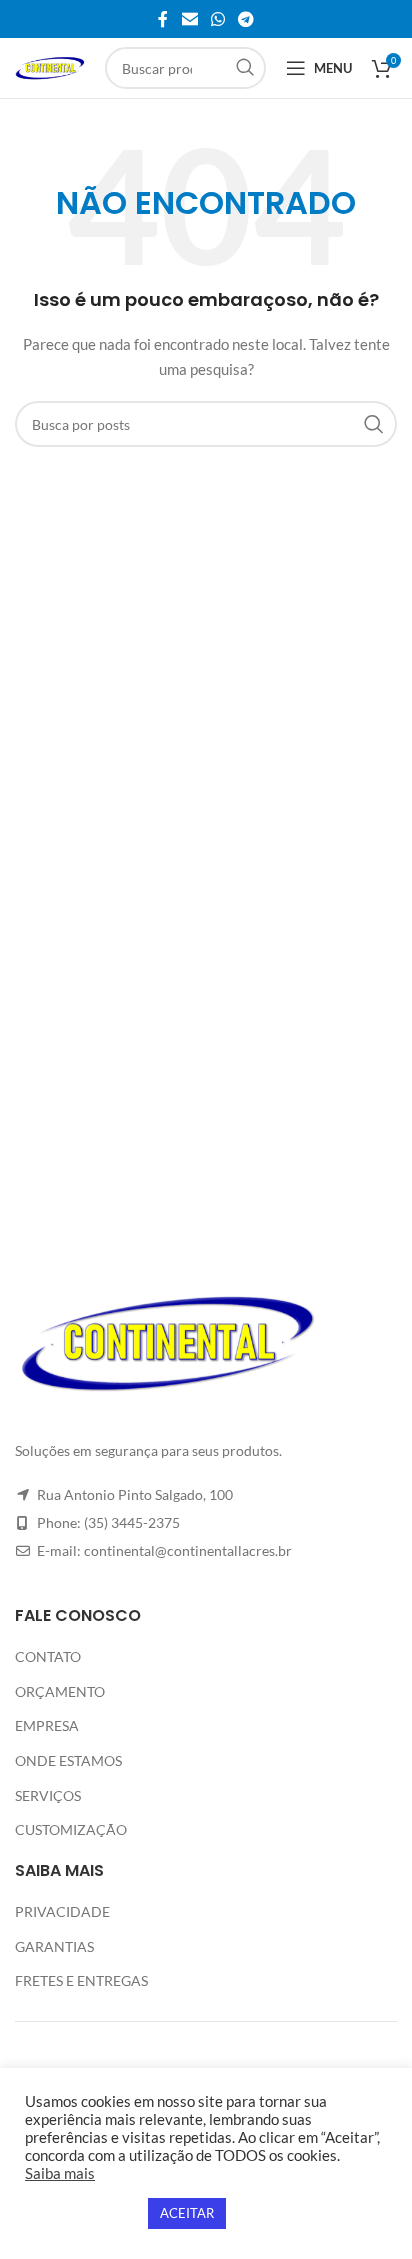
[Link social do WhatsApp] (217, 19)
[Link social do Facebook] (163, 19)
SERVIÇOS (48, 1795)
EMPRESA (47, 1725)
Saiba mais (60, 2173)
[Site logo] (50, 66)
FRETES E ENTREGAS (81, 1980)
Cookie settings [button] (81, 2213)
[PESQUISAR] (245, 68)
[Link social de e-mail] (189, 19)
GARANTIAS (54, 1946)
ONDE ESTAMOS (68, 1760)
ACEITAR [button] (187, 2213)
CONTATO (48, 1656)
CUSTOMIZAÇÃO (71, 1829)
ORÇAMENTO (60, 1691)
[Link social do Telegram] (246, 19)
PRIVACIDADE (62, 1911)
